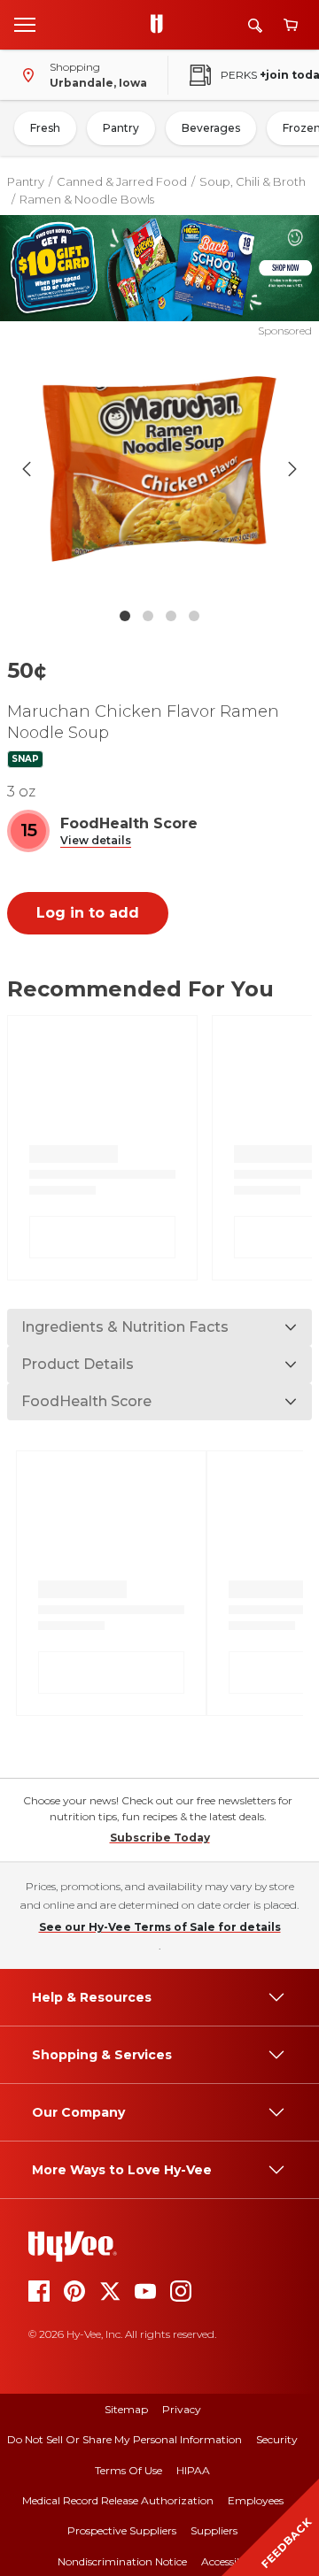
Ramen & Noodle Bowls (87, 199)
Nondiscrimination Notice (122, 2561)
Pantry (121, 128)
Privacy (182, 2409)
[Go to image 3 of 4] (171, 616)
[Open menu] (25, 24)
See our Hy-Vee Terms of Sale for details (160, 1927)
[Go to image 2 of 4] (148, 616)
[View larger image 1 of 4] (159, 469)
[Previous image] (27, 469)
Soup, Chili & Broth (253, 181)
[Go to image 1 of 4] (125, 616)
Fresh (45, 128)
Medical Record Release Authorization (118, 2500)
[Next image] (292, 469)
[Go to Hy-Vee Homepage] (161, 25)
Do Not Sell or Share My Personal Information (124, 2439)
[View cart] (291, 25)
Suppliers (214, 2530)
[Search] (255, 25)
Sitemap (126, 2409)
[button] (96, 841)
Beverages (211, 128)
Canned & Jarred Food (122, 181)
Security (277, 2439)
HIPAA (193, 2470)
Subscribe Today (160, 1838)
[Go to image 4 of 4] (194, 616)
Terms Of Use (128, 2470)
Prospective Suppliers (122, 2530)
